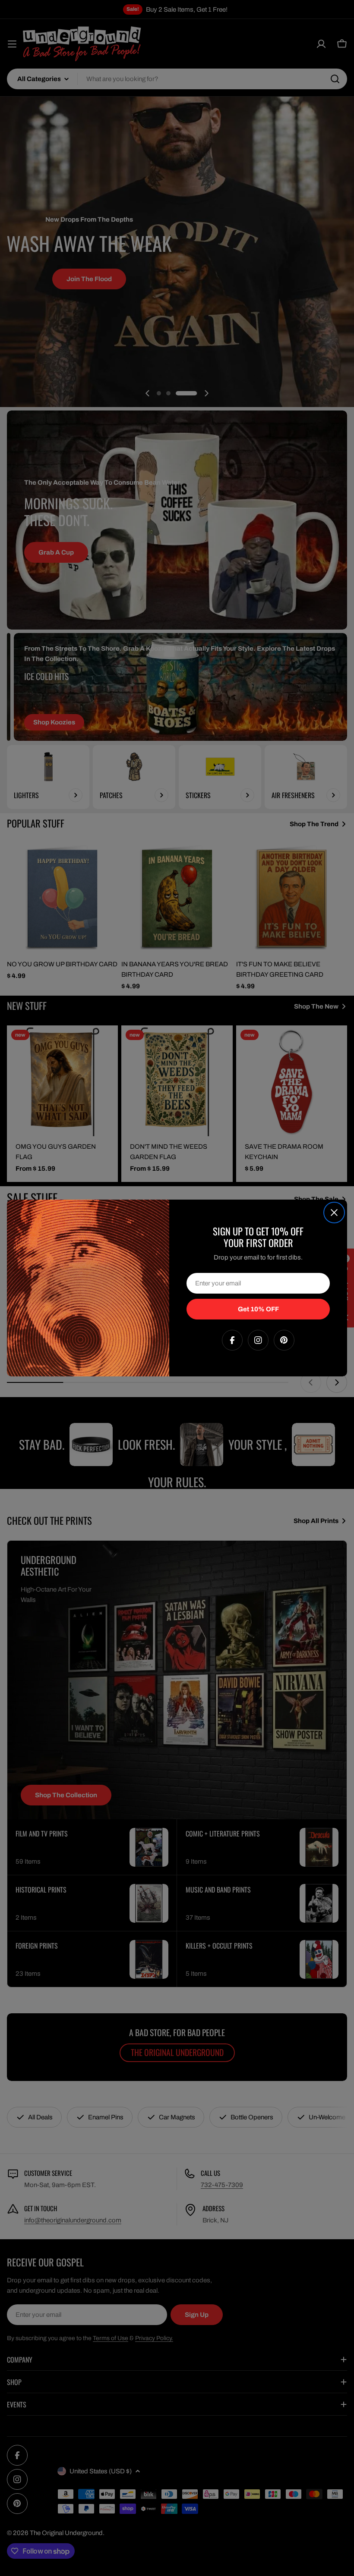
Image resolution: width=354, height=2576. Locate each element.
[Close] (334, 1213)
